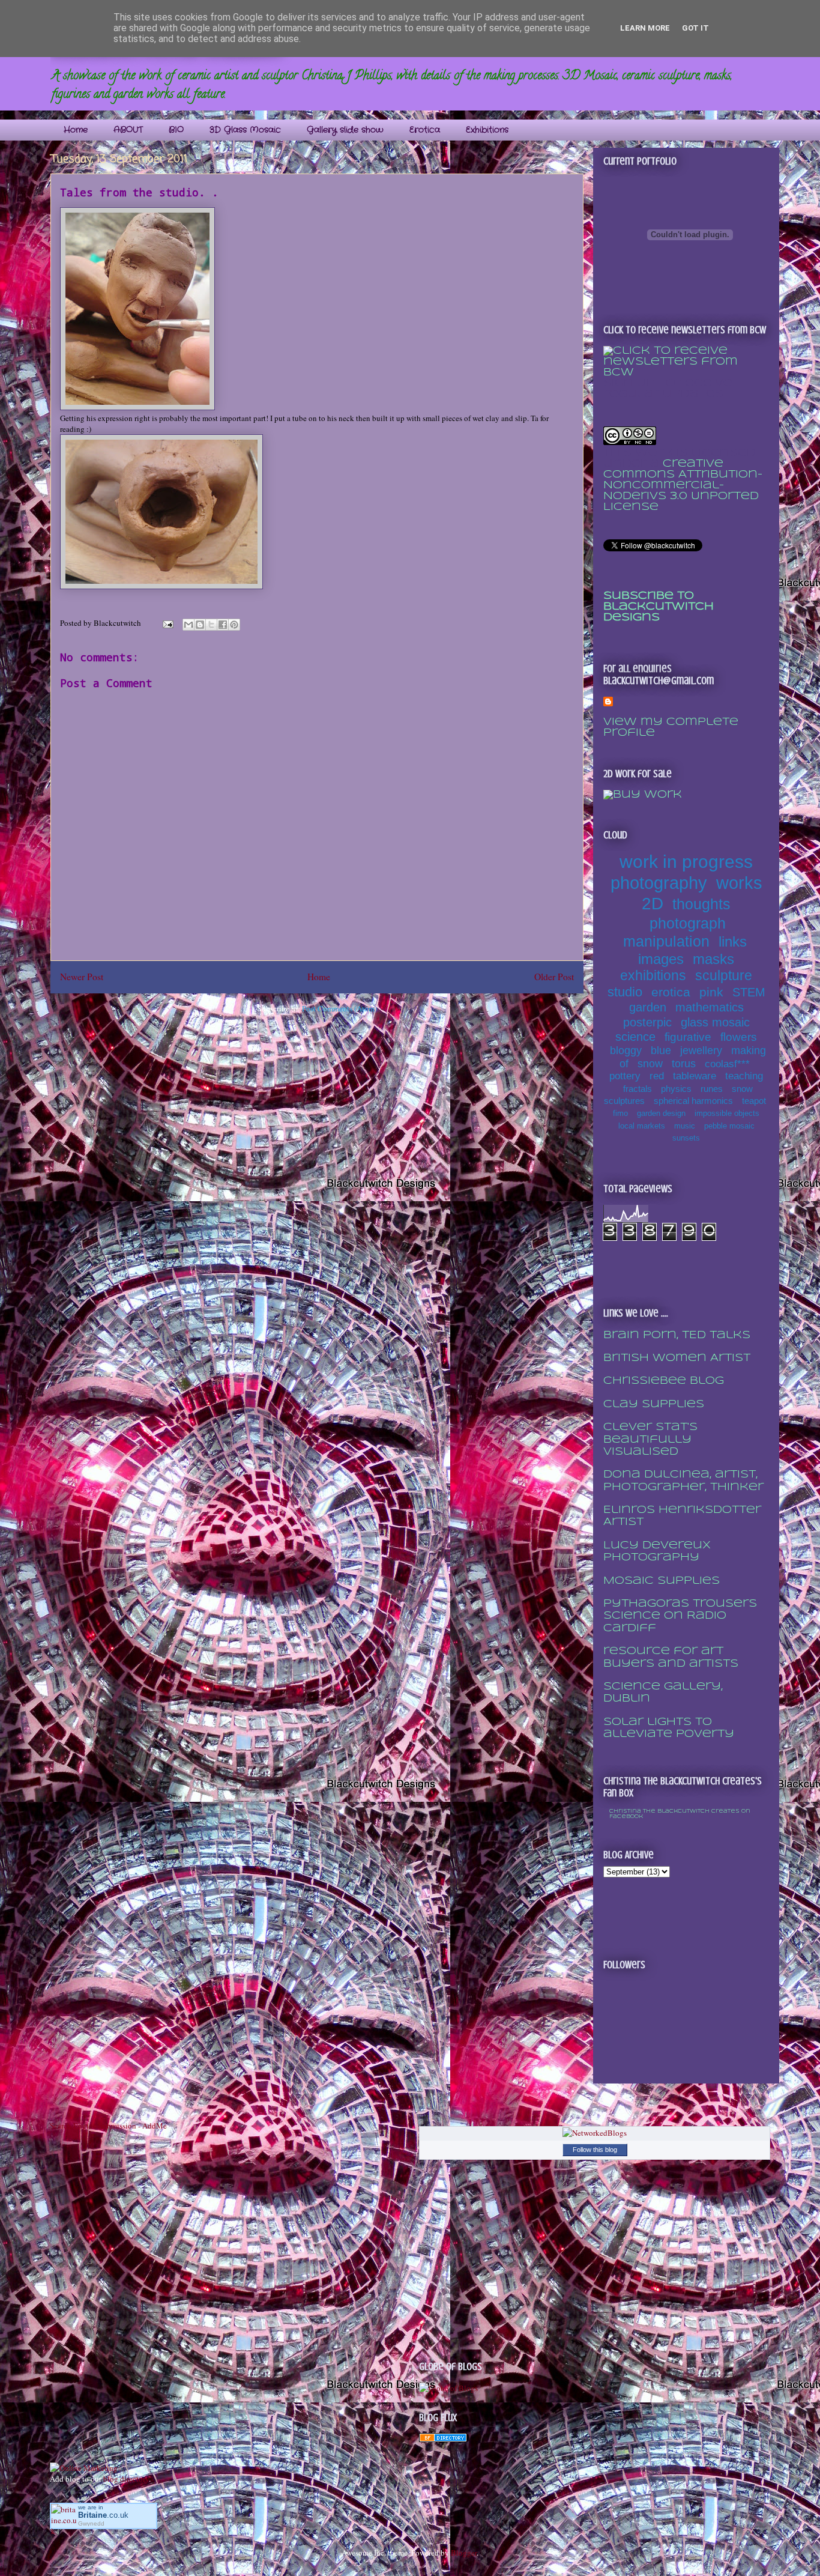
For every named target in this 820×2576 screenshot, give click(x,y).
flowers (739, 1037)
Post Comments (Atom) (339, 1008)
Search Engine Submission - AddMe (108, 2126)
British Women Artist (677, 1358)
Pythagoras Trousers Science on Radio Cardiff (680, 1616)
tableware (695, 1076)
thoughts (701, 904)
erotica (671, 992)
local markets (642, 1126)
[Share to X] (211, 625)
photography (659, 883)
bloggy (626, 1050)
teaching (744, 1076)
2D (653, 904)
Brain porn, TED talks (677, 1335)
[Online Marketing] (84, 2468)
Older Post (554, 977)
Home (76, 130)
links (733, 941)
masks (713, 959)
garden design (661, 1113)
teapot (754, 1101)
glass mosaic (715, 1022)
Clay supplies (654, 1405)
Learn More (645, 28)
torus (684, 1064)
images (661, 959)
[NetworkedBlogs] (595, 2133)
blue (661, 1050)
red (657, 1076)
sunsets (686, 1138)
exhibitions (653, 975)
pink (711, 992)
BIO (176, 130)
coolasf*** (727, 1064)
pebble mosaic (729, 1126)
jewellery (701, 1050)
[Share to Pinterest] (234, 625)
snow (650, 1064)
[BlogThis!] (200, 625)
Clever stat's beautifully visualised (650, 1440)
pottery (625, 1076)
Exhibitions (487, 130)
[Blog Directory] (443, 2439)
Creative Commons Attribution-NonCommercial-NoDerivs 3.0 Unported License (683, 486)
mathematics (710, 1007)
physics (676, 1089)
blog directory (126, 2479)
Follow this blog (595, 2150)
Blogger (464, 2553)
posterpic (647, 1022)
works (739, 883)
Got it (695, 28)
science (635, 1037)
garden (648, 1007)
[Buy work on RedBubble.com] (643, 795)
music (685, 1126)
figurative (688, 1037)
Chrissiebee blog (664, 1381)
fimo (620, 1113)
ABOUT (128, 130)
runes (712, 1089)
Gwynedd (91, 2523)
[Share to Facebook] (223, 625)
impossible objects (727, 1113)
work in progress (686, 862)
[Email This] (188, 625)
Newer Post (82, 977)
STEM (749, 992)
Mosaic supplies (662, 1581)
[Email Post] (167, 623)
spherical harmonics (693, 1101)
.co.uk (103, 2515)
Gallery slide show (345, 130)
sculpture (724, 975)
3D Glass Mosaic (245, 130)
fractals (638, 1089)
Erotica (425, 130)
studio (625, 992)
